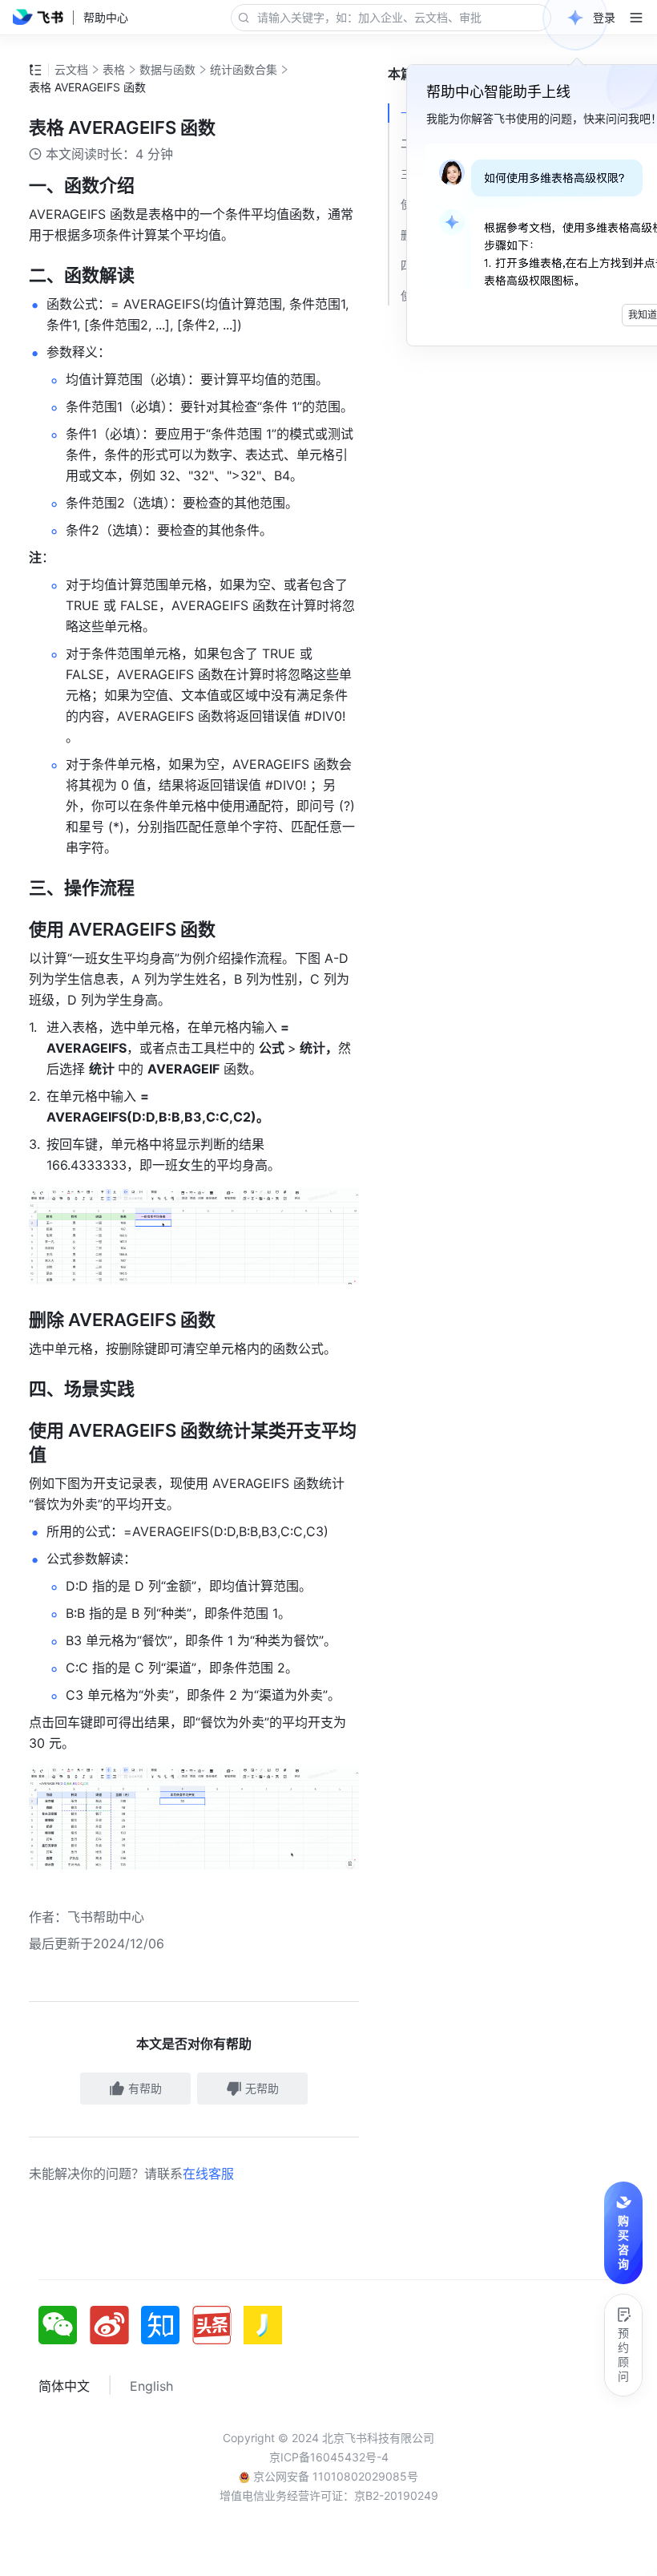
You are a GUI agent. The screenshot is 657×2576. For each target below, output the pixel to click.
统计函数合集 (244, 69)
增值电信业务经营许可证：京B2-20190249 (329, 2495)
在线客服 (208, 2174)
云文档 (71, 69)
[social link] (64, 2325)
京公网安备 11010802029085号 (334, 2476)
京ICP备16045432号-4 (329, 2457)
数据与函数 (167, 69)
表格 (114, 69)
